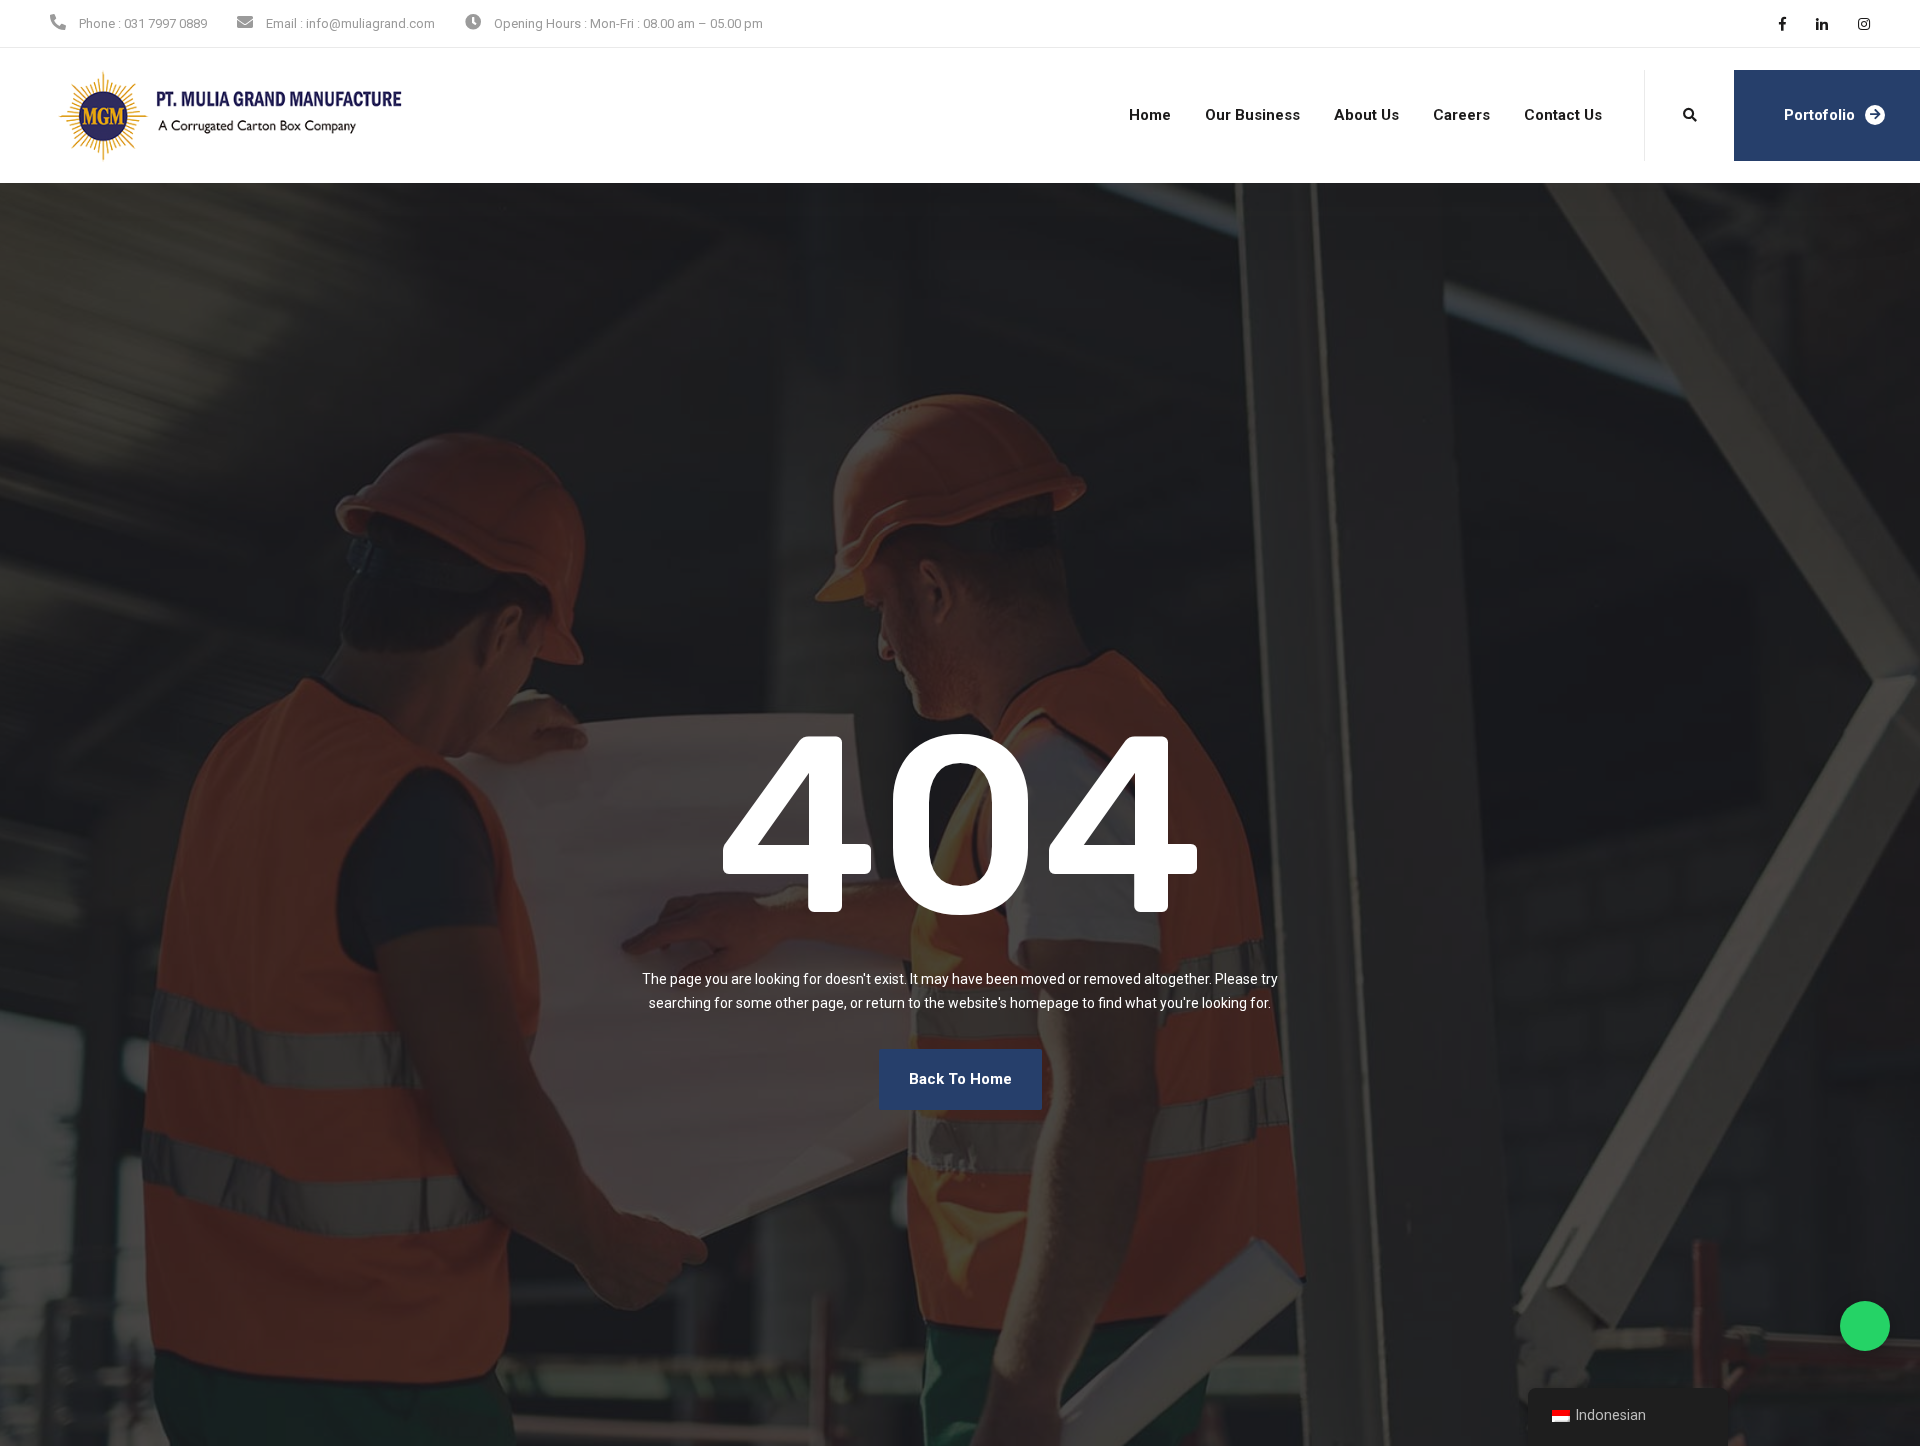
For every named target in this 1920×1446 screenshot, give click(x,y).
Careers (1461, 115)
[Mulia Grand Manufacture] (186, 116)
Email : (284, 23)
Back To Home (960, 1079)
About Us (1366, 115)
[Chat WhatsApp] (1865, 1326)
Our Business (1252, 115)
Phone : (100, 23)
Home (1150, 115)
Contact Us (1563, 115)
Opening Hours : (540, 23)
